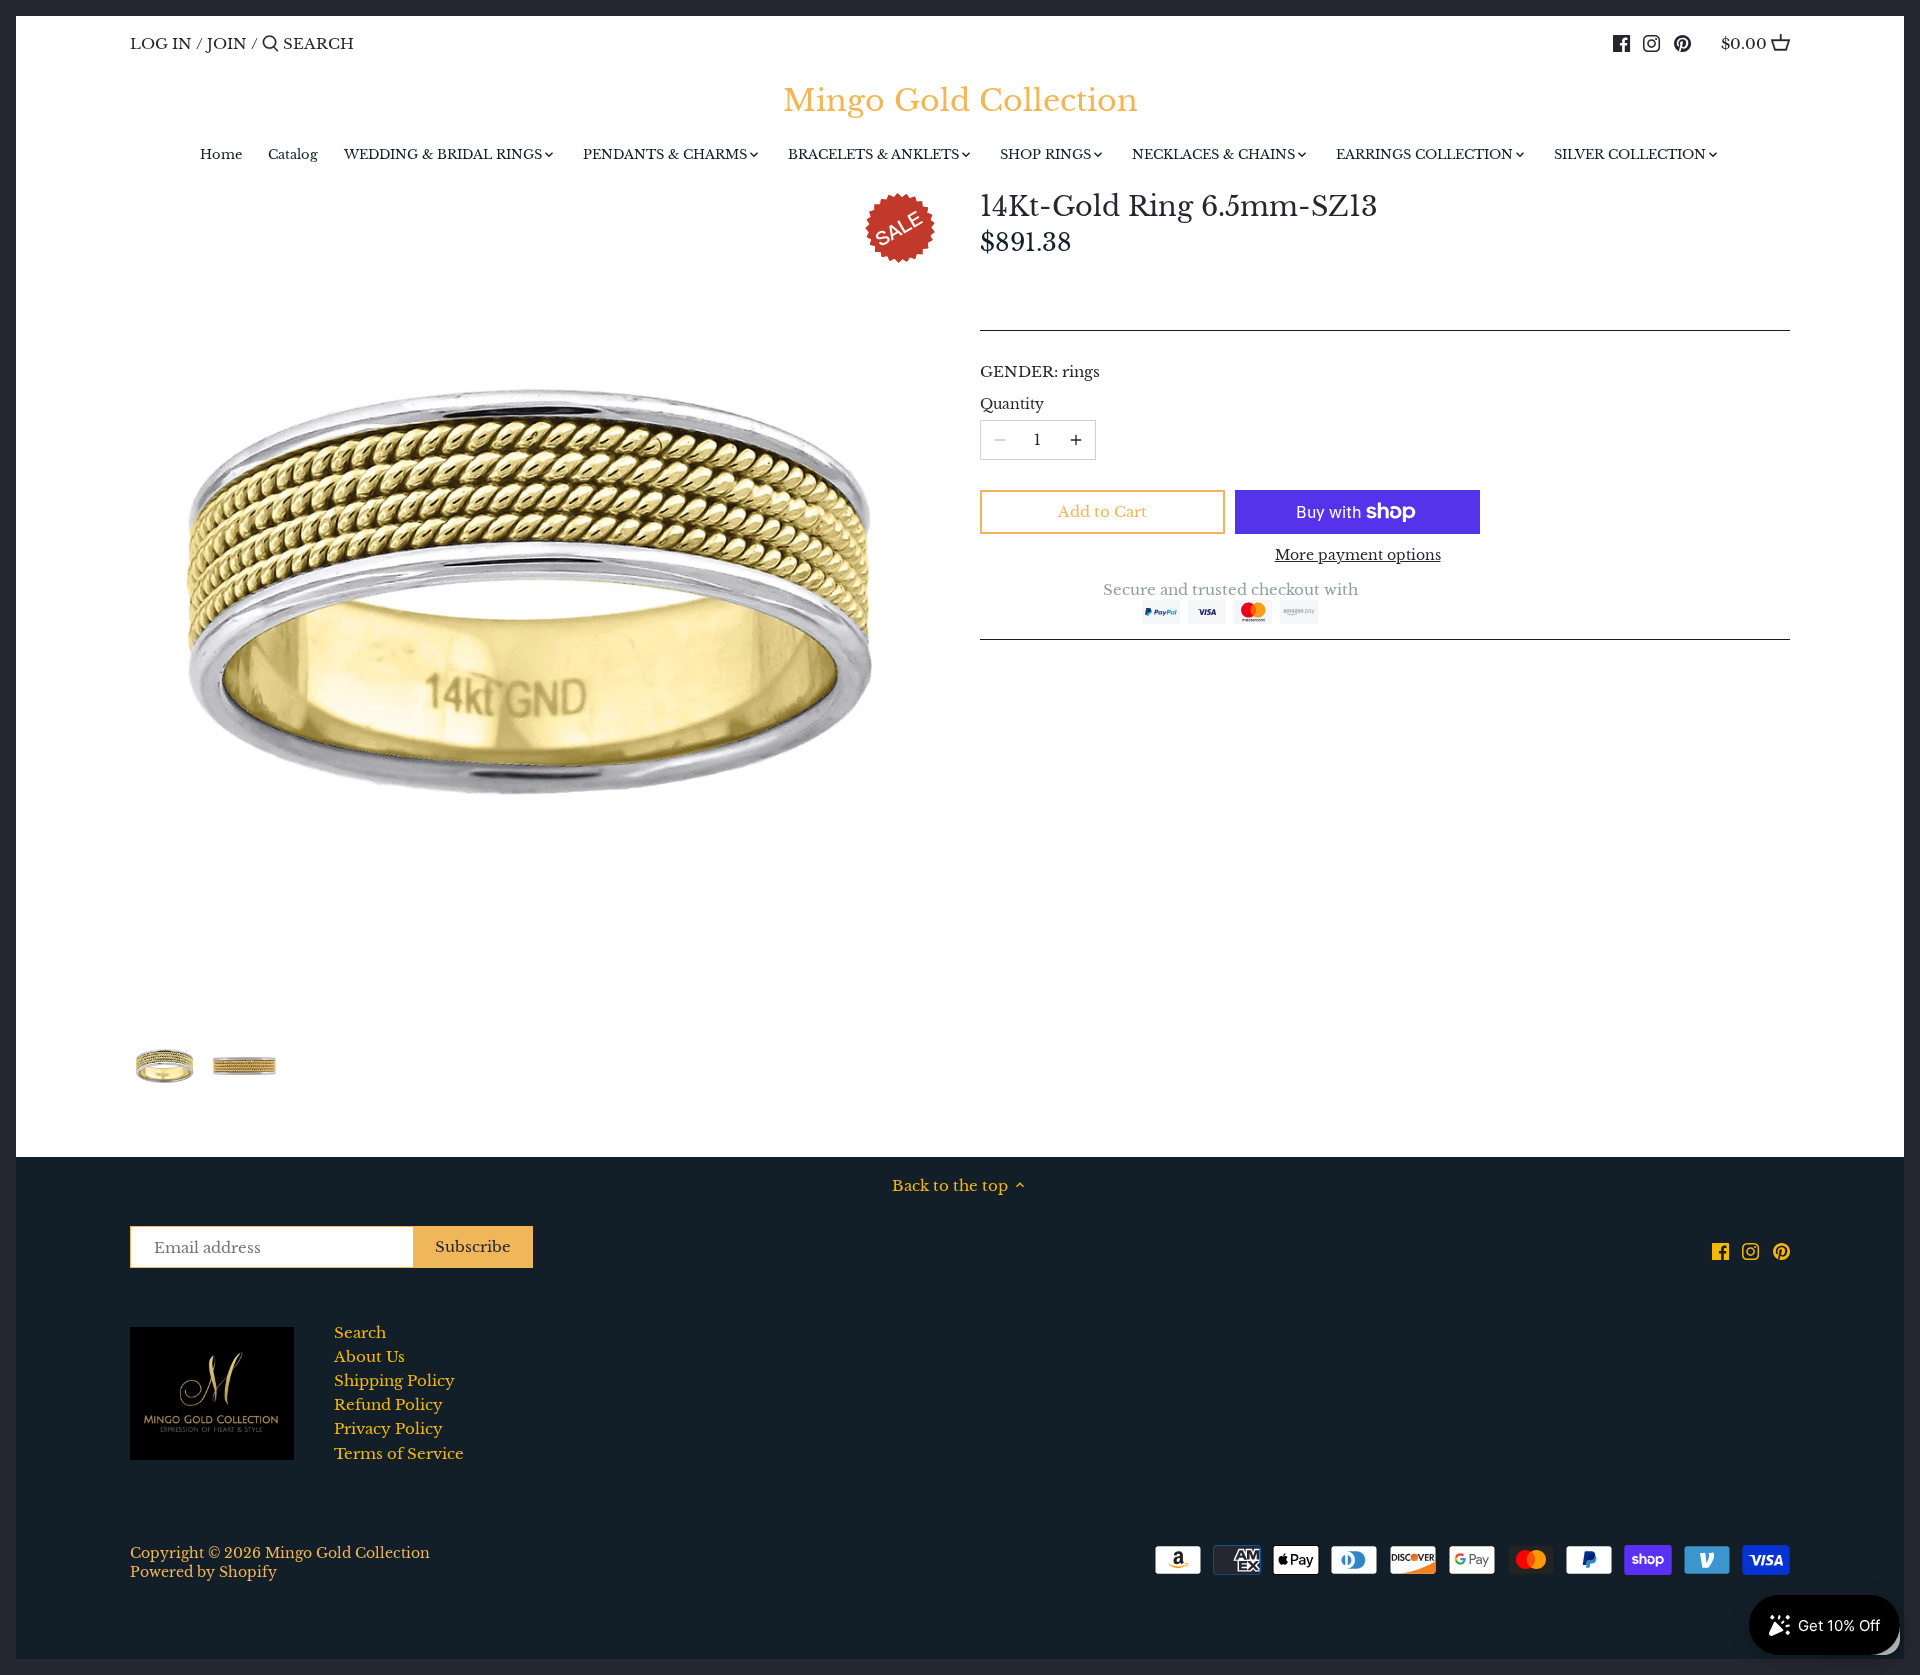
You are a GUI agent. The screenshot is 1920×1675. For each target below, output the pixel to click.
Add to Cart (1102, 511)
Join (227, 43)
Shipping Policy (394, 1380)
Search (360, 1332)
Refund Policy (388, 1404)
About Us (369, 1356)
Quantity (1012, 405)
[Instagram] (1651, 43)
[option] (165, 1066)
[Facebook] (1621, 43)
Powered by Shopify (203, 1572)
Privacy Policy (388, 1428)
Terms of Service (399, 1453)
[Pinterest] (1682, 43)
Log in (161, 43)
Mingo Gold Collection (960, 101)
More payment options (1358, 555)
